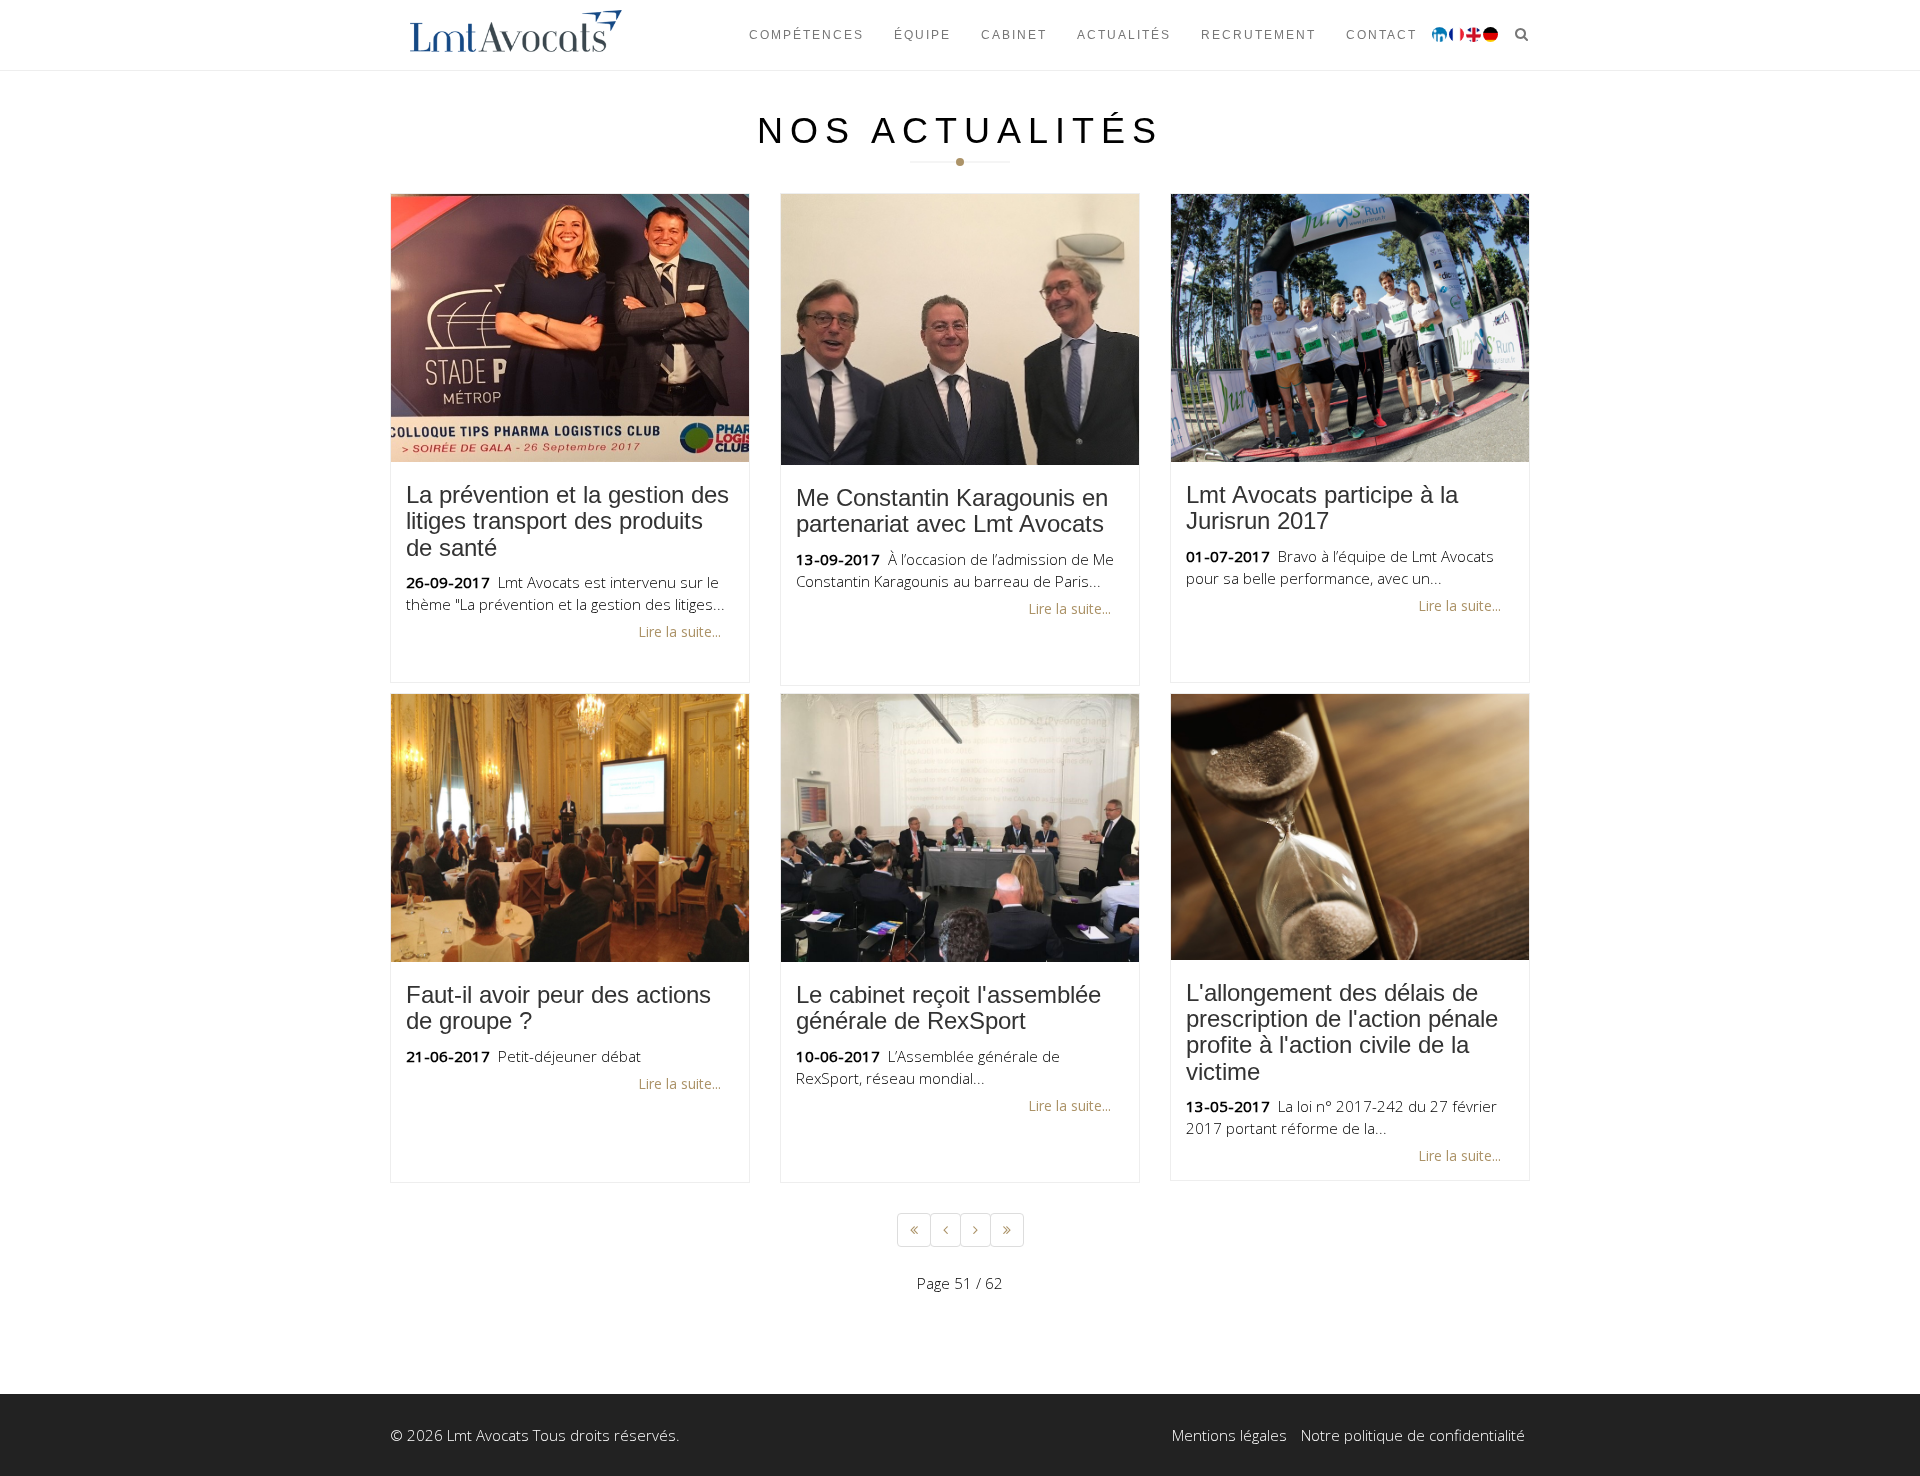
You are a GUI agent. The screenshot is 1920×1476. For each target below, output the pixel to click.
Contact (1381, 35)
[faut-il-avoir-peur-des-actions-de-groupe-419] (570, 828)
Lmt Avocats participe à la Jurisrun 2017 (1322, 507)
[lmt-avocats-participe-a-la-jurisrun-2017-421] (1350, 328)
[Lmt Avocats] (516, 35)
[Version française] (1456, 34)
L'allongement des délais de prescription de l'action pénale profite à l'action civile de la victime (1342, 1032)
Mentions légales (1229, 1435)
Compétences (806, 35)
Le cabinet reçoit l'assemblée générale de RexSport (948, 1007)
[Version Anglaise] (1473, 34)
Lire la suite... (679, 631)
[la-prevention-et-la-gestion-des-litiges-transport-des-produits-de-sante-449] (570, 328)
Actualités (1124, 35)
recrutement (1258, 35)
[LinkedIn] (1439, 34)
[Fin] (1007, 1230)
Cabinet (1014, 35)
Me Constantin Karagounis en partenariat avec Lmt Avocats (952, 510)
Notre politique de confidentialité (1413, 1435)
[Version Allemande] (1490, 34)
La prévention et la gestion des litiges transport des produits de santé (567, 521)
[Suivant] (975, 1230)
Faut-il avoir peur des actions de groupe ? (558, 1007)
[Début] (914, 1230)
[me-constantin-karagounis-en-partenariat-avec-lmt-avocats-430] (960, 329)
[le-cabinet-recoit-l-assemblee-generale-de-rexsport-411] (960, 828)
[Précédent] (945, 1230)
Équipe (922, 35)
